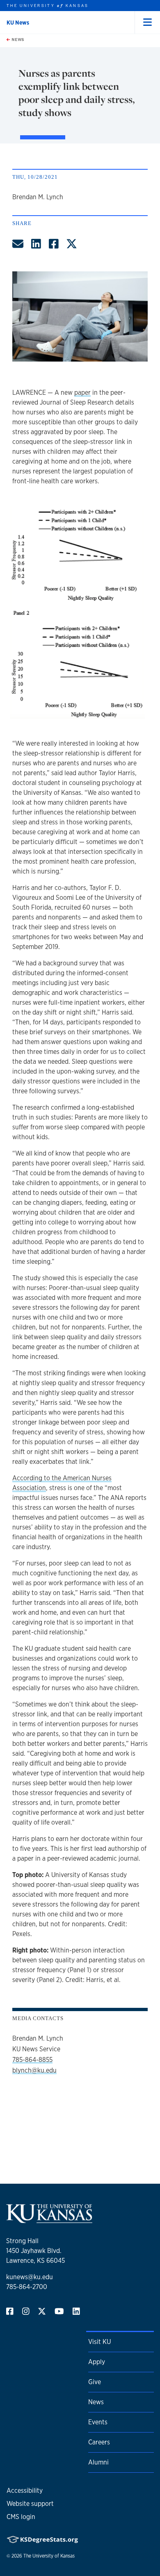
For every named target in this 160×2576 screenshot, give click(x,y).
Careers (99, 2442)
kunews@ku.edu (30, 2277)
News (17, 39)
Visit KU (99, 2342)
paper (82, 393)
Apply (97, 2362)
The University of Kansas (49, 2556)
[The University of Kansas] (49, 2220)
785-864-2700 (27, 2287)
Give (95, 2382)
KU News (18, 23)
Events (98, 2422)
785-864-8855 (32, 2060)
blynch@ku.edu (34, 2070)
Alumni (98, 2462)
